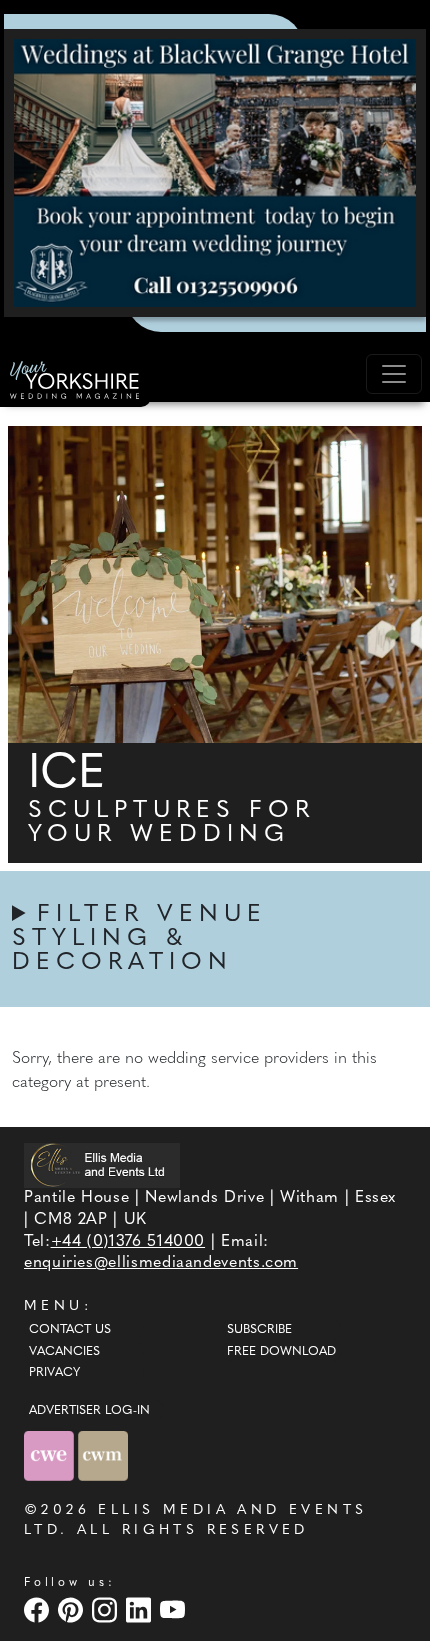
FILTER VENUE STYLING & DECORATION (139, 939)
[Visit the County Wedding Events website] (51, 1455)
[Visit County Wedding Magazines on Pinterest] (73, 1609)
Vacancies (64, 1352)
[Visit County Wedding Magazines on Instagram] (107, 1609)
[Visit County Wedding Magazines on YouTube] (175, 1609)
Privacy (54, 1373)
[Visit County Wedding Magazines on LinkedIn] (141, 1609)
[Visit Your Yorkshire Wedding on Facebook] (39, 1609)
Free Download (281, 1352)
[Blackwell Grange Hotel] (215, 173)
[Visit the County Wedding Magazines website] (103, 1455)
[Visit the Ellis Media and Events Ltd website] (102, 1165)
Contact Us (70, 1330)
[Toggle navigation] (394, 374)
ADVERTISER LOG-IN (89, 1411)
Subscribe (259, 1330)
